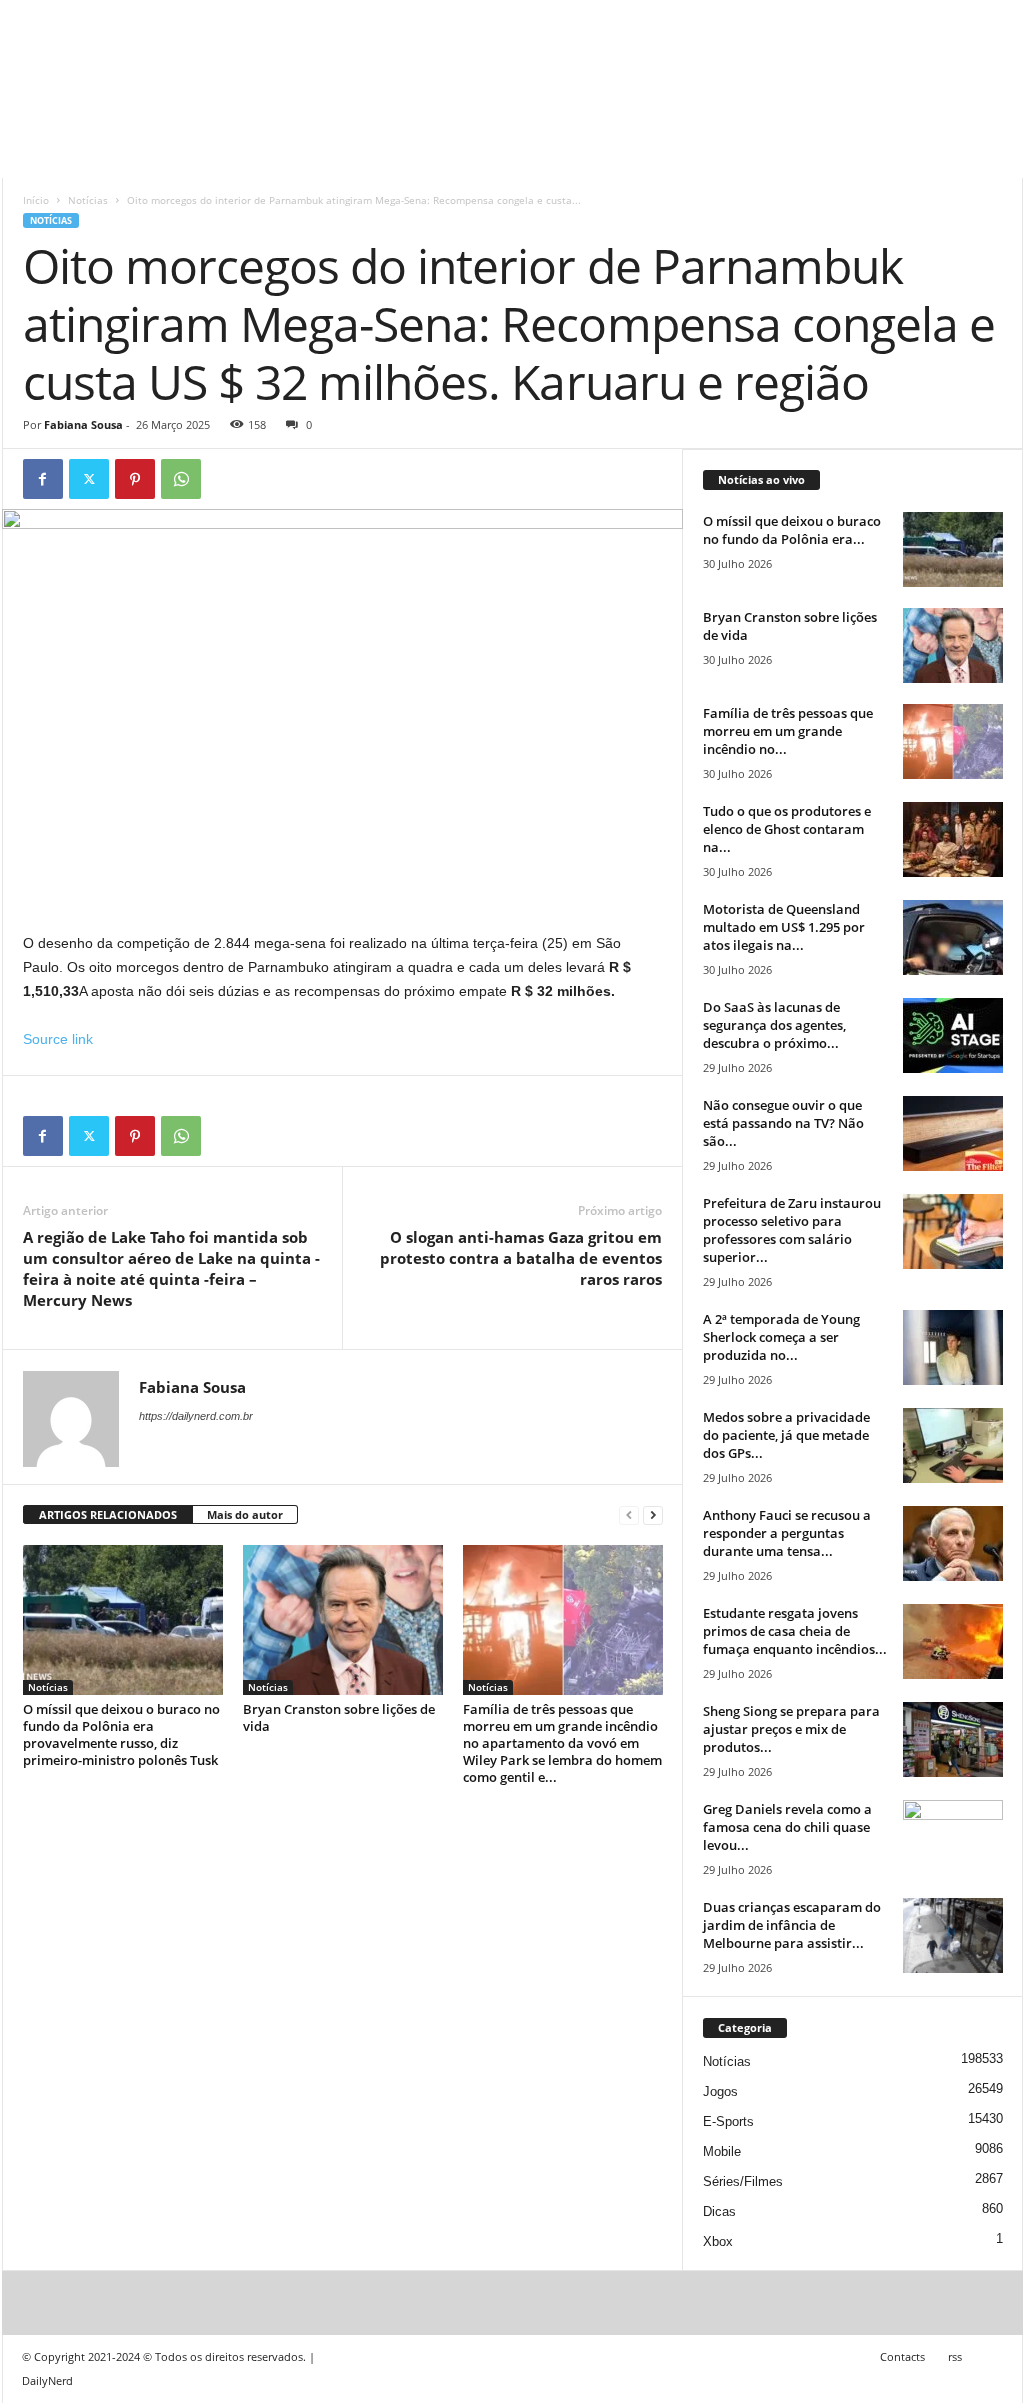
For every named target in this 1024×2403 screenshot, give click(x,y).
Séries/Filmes (743, 2181)
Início (36, 200)
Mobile (722, 2151)
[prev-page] (629, 1515)
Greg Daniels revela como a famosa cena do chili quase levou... (787, 1827)
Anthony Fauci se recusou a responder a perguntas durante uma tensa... (787, 1533)
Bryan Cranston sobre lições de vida (339, 1717)
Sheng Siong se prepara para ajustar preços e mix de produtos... (791, 1729)
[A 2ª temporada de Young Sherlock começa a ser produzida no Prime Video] (953, 1347)
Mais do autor (245, 1514)
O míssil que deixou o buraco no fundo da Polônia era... (792, 530)
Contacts (902, 2356)
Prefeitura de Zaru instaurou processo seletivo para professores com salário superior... (792, 1230)
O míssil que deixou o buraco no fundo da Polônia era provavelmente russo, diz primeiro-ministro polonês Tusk (121, 1734)
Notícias (88, 200)
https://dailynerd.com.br (196, 1416)
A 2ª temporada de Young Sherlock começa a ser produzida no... (781, 1337)
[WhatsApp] (181, 479)
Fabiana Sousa (83, 424)
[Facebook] (43, 479)
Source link (58, 1039)
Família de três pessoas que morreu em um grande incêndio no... (788, 731)
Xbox (718, 2241)
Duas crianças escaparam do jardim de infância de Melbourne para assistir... (792, 1925)
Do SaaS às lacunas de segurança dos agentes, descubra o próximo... (774, 1025)
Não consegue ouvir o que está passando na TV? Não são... (783, 1123)
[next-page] (653, 1515)
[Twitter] (89, 479)
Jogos (720, 2091)
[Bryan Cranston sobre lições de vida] (343, 1620)
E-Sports (728, 2121)
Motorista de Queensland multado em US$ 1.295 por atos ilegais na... (784, 927)
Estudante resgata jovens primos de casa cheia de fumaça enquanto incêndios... (795, 1631)
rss (955, 2356)
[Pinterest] (135, 479)
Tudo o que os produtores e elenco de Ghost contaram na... (787, 829)
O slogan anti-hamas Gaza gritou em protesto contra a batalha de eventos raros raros (521, 1258)
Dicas (719, 2211)
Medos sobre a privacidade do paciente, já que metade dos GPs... (786, 1435)
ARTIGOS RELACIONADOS (108, 1514)
